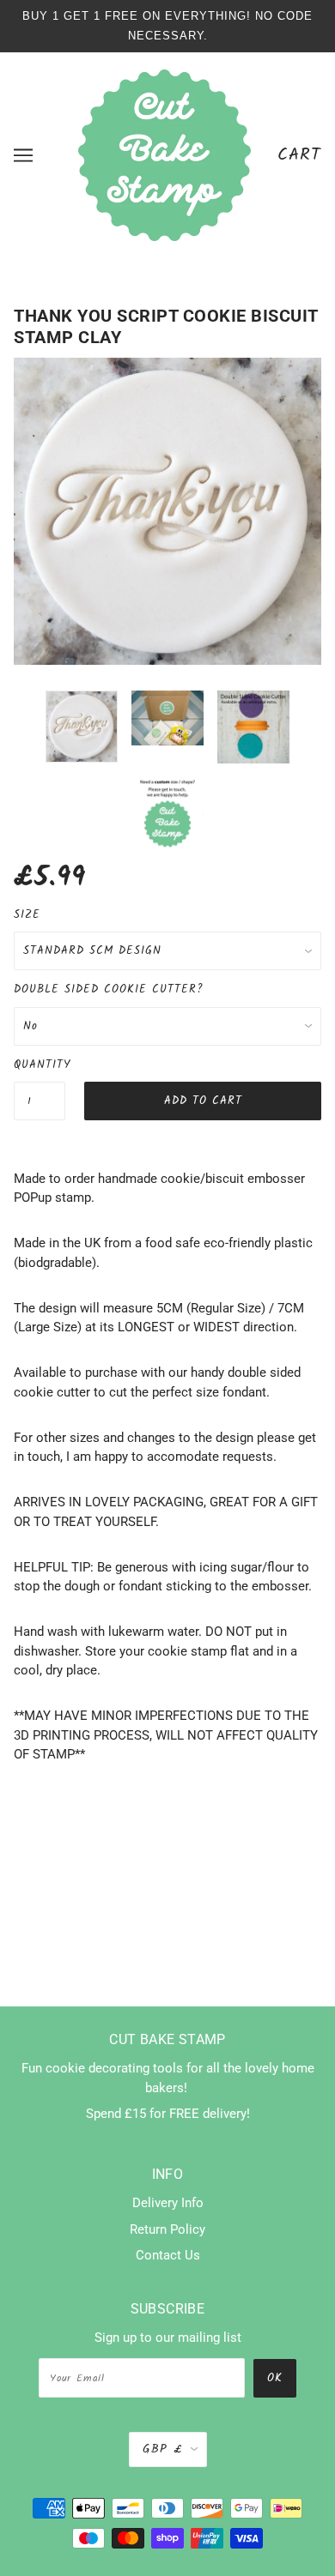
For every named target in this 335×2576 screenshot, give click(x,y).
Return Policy (167, 2229)
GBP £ (162, 2449)
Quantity (40, 1065)
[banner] (164, 154)
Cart (299, 155)
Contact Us (168, 2255)
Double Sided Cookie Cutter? (109, 989)
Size (27, 915)
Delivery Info (168, 2203)
